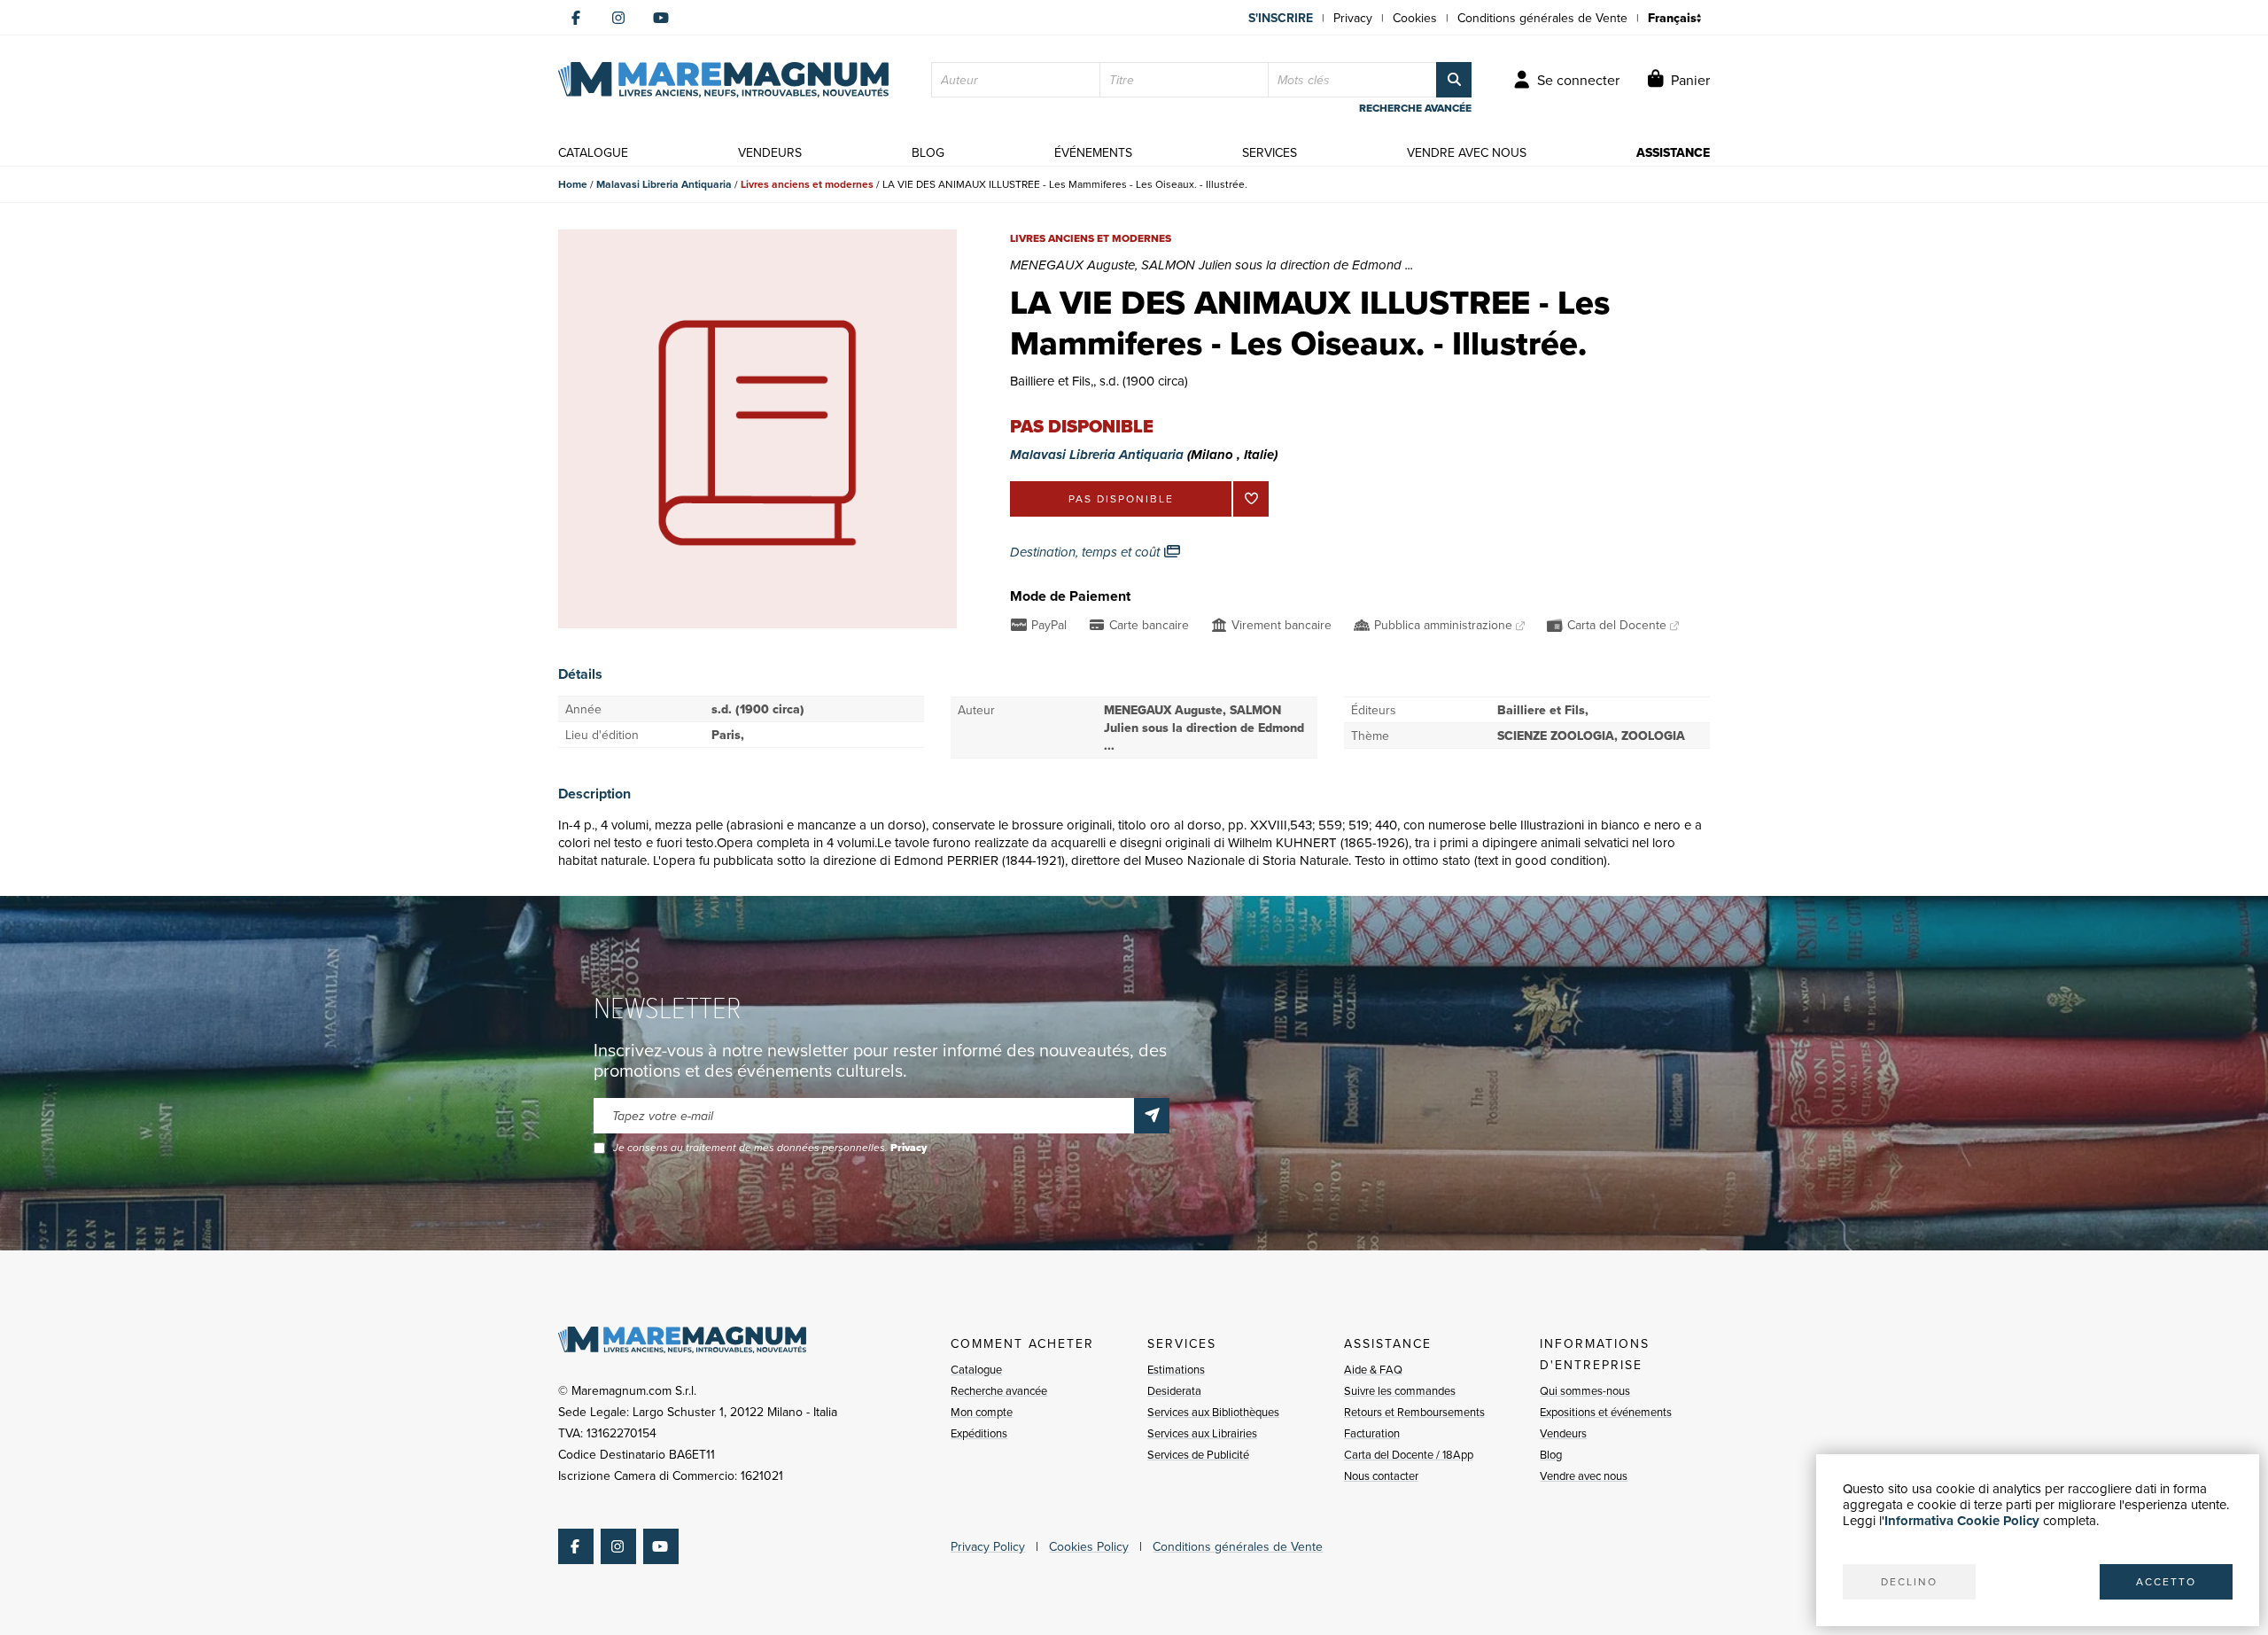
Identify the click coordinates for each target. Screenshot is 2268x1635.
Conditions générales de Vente (1542, 18)
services (1270, 152)
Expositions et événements (1606, 1412)
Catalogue (976, 1369)
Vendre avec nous (1584, 1475)
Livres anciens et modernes (807, 184)
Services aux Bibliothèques (1213, 1412)
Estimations (1176, 1369)
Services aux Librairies (1202, 1433)
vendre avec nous (1467, 152)
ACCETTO (2166, 1581)
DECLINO (1909, 1581)
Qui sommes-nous (1585, 1390)
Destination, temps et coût (1087, 552)
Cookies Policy (1089, 1546)
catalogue (593, 152)
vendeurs (770, 152)
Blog (1551, 1454)
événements (1093, 152)
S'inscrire (1281, 18)
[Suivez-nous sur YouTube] (661, 18)
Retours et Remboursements (1414, 1412)
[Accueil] (723, 80)
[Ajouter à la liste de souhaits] (1251, 499)
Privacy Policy (988, 1546)
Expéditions (979, 1433)
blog (928, 152)
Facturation (1372, 1433)
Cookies (1415, 18)
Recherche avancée (999, 1390)
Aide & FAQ (1373, 1369)
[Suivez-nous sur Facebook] (576, 18)
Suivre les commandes (1400, 1390)
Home (573, 184)
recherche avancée (1415, 108)
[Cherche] (1454, 80)
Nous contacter (1381, 1475)
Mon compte (982, 1412)
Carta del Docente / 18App (1409, 1454)
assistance (1673, 152)
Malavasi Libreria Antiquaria (664, 184)
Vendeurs (1563, 1433)
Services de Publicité (1198, 1454)
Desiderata (1174, 1390)
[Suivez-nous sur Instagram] (618, 18)
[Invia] (1152, 1116)
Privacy (1353, 18)
